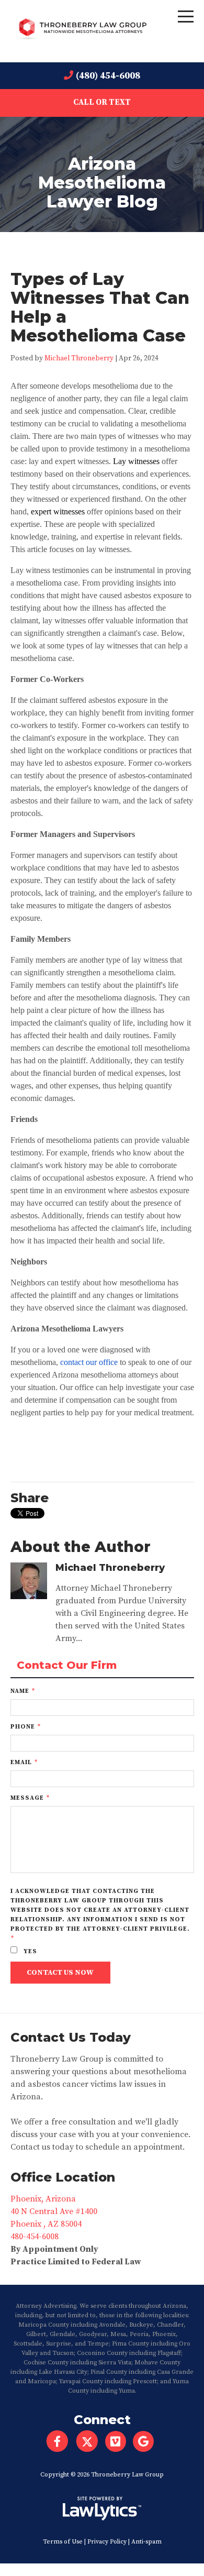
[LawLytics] (102, 2508)
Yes (29, 1951)
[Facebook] (57, 2441)
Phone (26, 1727)
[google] (147, 2441)
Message (30, 1798)
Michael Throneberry (79, 359)
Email (24, 1762)
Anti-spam (146, 2542)
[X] (87, 2441)
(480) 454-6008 (108, 76)
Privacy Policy (107, 2542)
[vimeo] (119, 2441)
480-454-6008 (35, 2237)
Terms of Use (63, 2542)
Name (23, 1691)
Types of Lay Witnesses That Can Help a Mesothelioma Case (100, 307)
